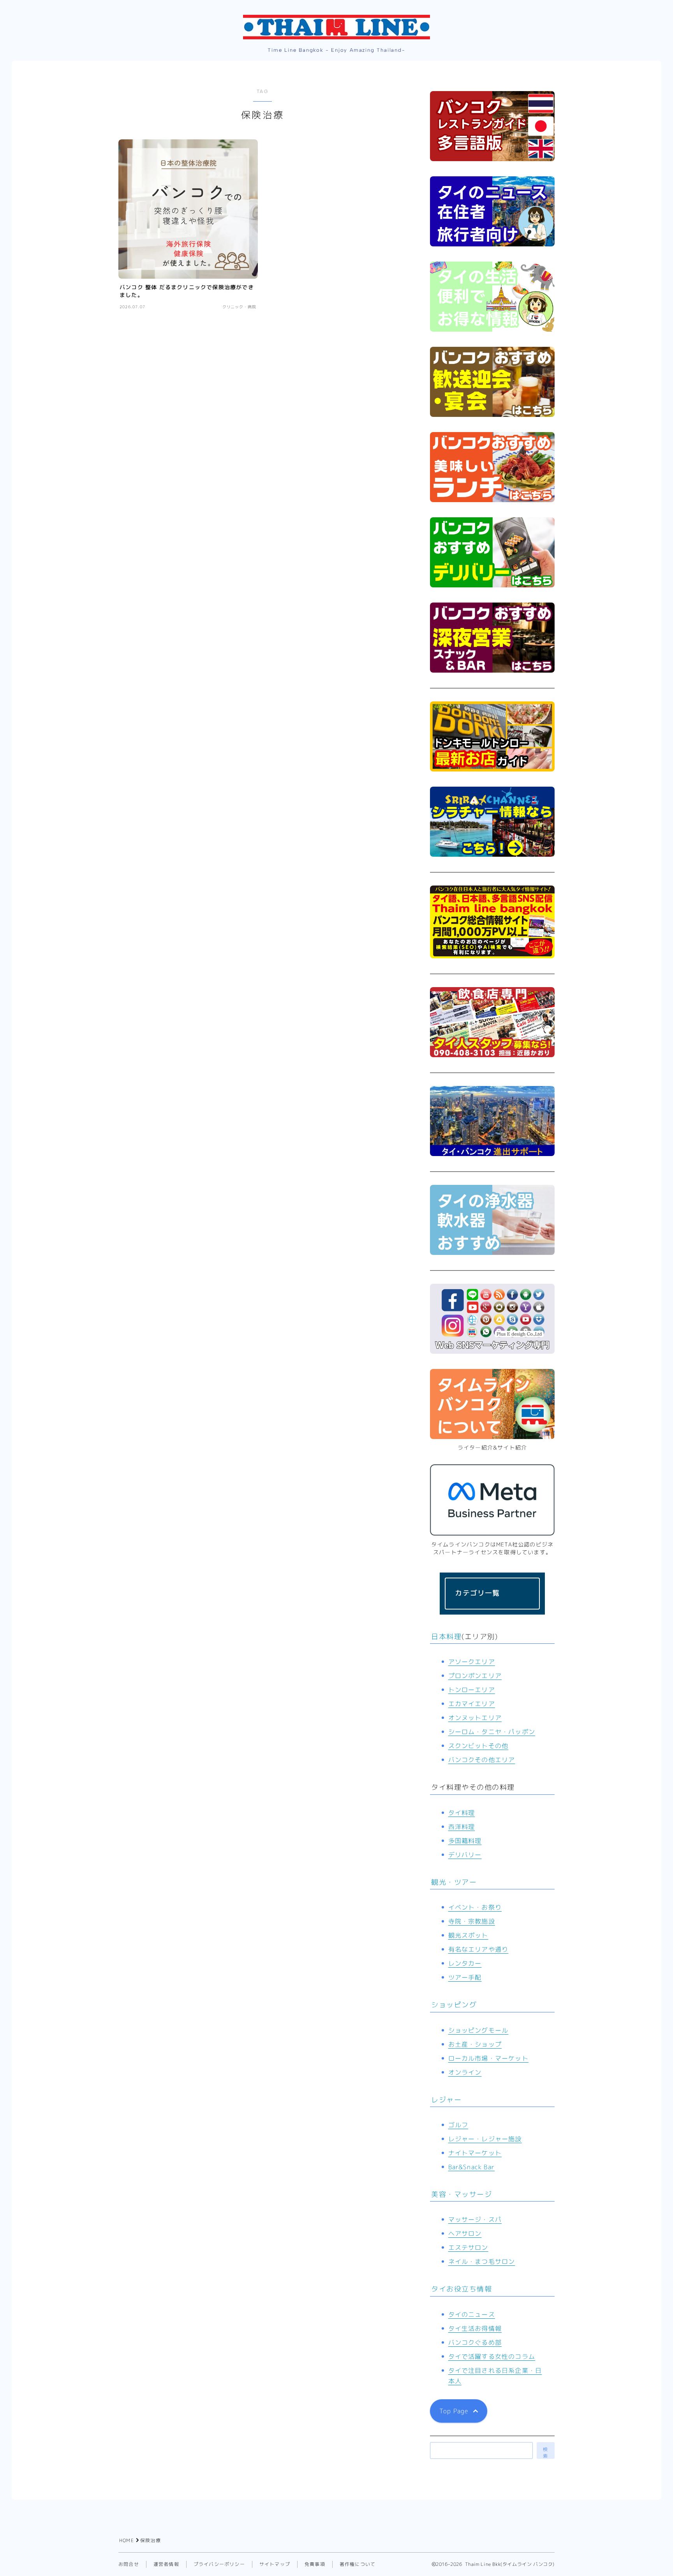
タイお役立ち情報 (462, 2289)
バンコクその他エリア (482, 1760)
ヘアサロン (465, 2233)
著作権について (358, 2564)
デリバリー (465, 1855)
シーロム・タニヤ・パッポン (492, 1732)
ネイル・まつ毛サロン (482, 2261)
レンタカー (465, 1963)
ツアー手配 (465, 1977)
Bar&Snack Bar (472, 2167)
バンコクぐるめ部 (475, 2342)
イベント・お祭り (475, 1907)
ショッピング (454, 2005)
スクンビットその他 (478, 1746)
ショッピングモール (478, 2030)
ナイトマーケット (475, 2153)
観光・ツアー (454, 1882)
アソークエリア (472, 1662)
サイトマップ (275, 2564)
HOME (127, 2540)
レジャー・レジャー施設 (485, 2139)
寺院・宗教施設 (472, 1921)
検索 (546, 2452)
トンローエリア (472, 1690)
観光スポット (468, 1935)
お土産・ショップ (475, 2044)
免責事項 (315, 2564)
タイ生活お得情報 (475, 2328)
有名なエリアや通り (478, 1949)
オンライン (465, 2072)
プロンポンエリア (475, 1676)
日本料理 (446, 1637)
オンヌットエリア (475, 1718)
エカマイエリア (472, 1704)
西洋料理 (462, 1827)
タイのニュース (472, 2314)
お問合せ (129, 2564)
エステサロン (468, 2247)
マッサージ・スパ (475, 2219)
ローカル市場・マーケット (488, 2058)
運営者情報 (166, 2564)
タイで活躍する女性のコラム (492, 2356)
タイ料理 (462, 1813)
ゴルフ (458, 2125)
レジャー (446, 2100)
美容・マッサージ (462, 2194)
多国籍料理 (465, 1841)
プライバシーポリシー (219, 2564)
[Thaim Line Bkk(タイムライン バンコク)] (336, 27)
